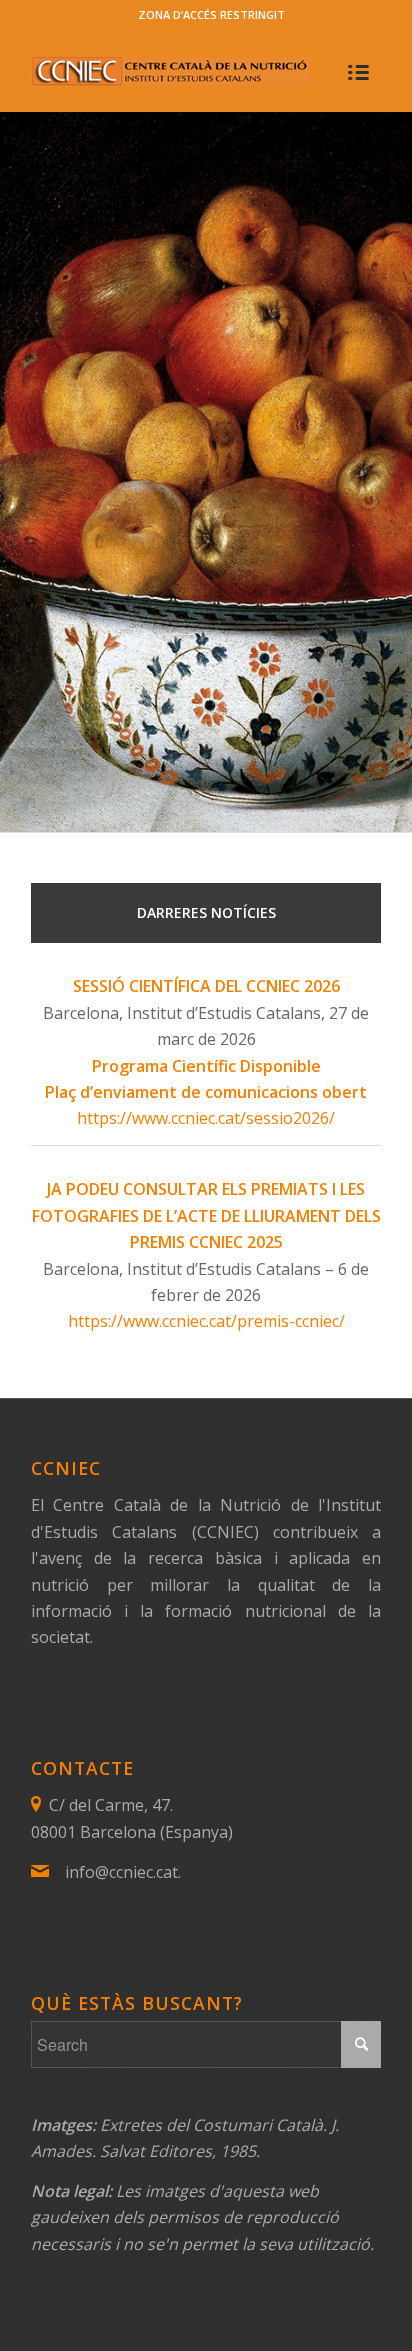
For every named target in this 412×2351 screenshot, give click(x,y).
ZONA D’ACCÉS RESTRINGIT (211, 14)
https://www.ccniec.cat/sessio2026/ (206, 1118)
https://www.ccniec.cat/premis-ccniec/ (206, 1321)
